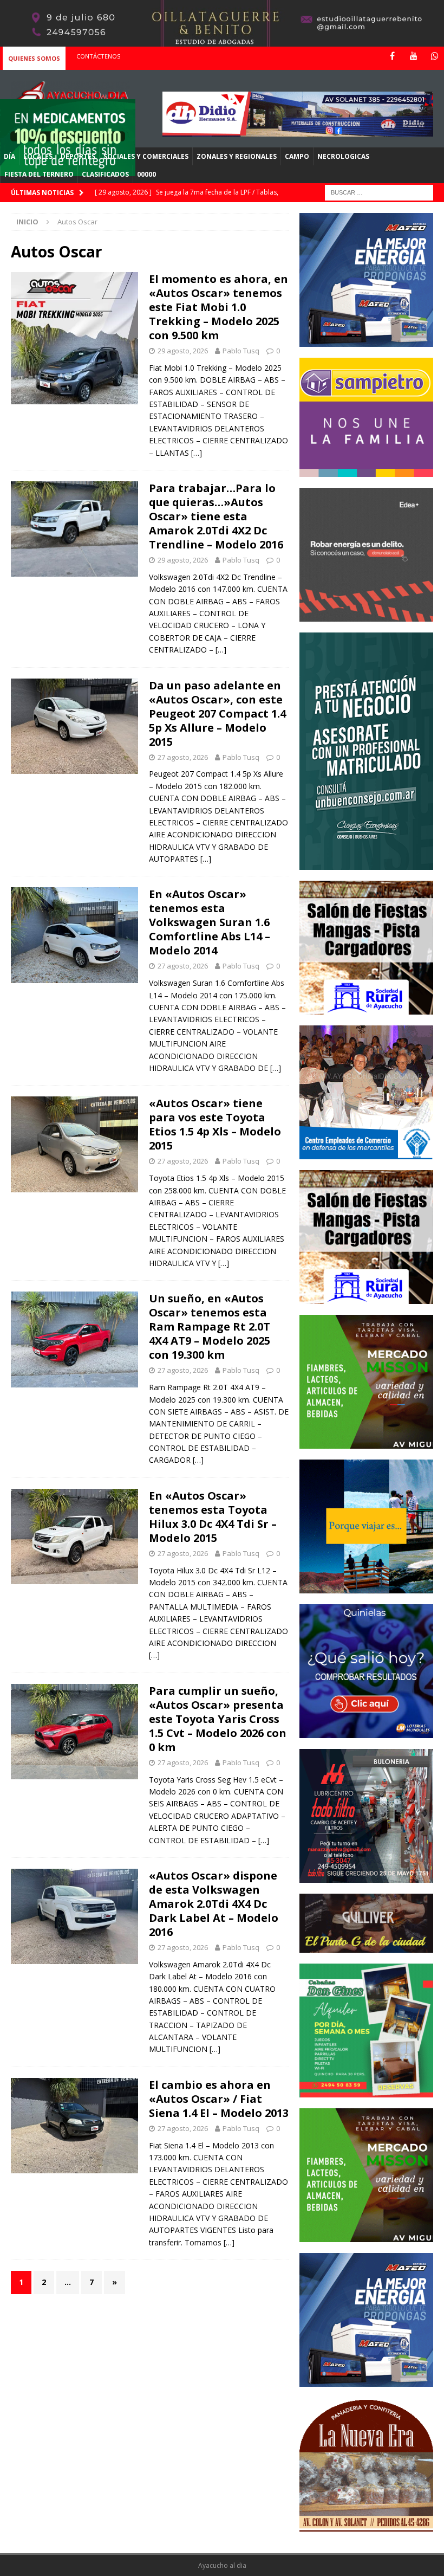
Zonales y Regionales (237, 156)
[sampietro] (366, 470)
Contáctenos (98, 56)
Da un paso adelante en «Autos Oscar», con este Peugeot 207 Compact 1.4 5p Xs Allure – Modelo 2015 (217, 714)
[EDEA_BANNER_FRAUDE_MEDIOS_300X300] (366, 615)
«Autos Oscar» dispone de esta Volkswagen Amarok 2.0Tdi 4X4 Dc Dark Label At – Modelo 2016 (214, 1904)
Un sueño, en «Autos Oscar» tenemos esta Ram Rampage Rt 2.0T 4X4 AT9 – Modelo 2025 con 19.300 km (210, 1326)
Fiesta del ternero (39, 174)
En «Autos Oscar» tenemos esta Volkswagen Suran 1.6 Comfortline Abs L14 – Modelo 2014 (210, 922)
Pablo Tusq (241, 351)
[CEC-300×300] (366, 1153)
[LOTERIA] (366, 1732)
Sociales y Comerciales (146, 156)
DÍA (9, 156)
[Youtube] (413, 56)
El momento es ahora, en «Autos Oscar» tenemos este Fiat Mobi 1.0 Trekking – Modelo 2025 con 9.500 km (218, 307)
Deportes (78, 156)
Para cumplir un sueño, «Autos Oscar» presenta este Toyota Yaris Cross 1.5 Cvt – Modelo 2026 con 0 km (218, 1719)
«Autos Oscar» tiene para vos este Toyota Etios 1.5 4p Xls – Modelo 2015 (215, 1124)
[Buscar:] (379, 192)
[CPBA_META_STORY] (366, 864)
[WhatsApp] (435, 56)
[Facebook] (392, 56)
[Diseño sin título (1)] (366, 2091)
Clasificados (105, 174)
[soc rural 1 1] (366, 1008)
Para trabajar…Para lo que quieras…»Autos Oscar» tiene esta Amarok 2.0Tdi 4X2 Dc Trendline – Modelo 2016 (216, 516)
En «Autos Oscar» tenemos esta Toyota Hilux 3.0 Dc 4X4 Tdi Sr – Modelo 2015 (213, 1517)
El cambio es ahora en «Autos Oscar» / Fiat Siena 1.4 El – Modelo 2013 (219, 2099)
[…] (197, 453)
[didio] (298, 130)
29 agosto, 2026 (183, 351)
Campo (297, 156)
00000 (146, 174)
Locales (38, 156)
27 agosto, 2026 (183, 757)
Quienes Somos (34, 58)
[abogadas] (222, 40)
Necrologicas (343, 156)
